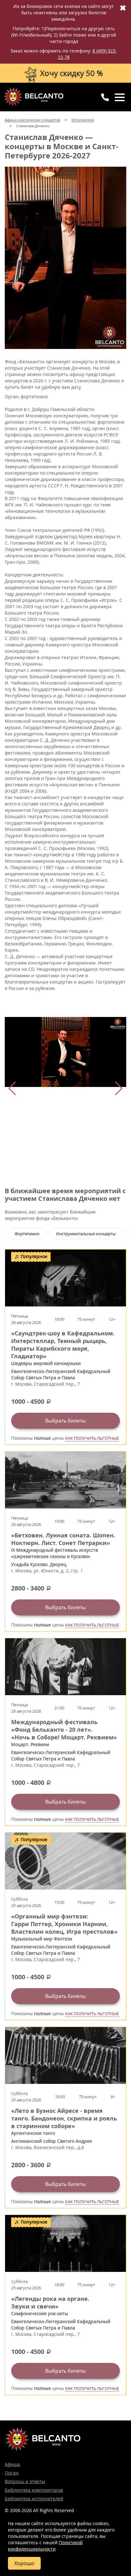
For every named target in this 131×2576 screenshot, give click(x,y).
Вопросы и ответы (25, 2481)
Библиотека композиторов (34, 2490)
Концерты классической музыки (33, 97)
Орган (12, 2473)
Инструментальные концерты (86, 1234)
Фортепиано (27, 1234)
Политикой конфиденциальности (45, 2546)
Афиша (12, 2464)
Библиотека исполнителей (34, 2499)
